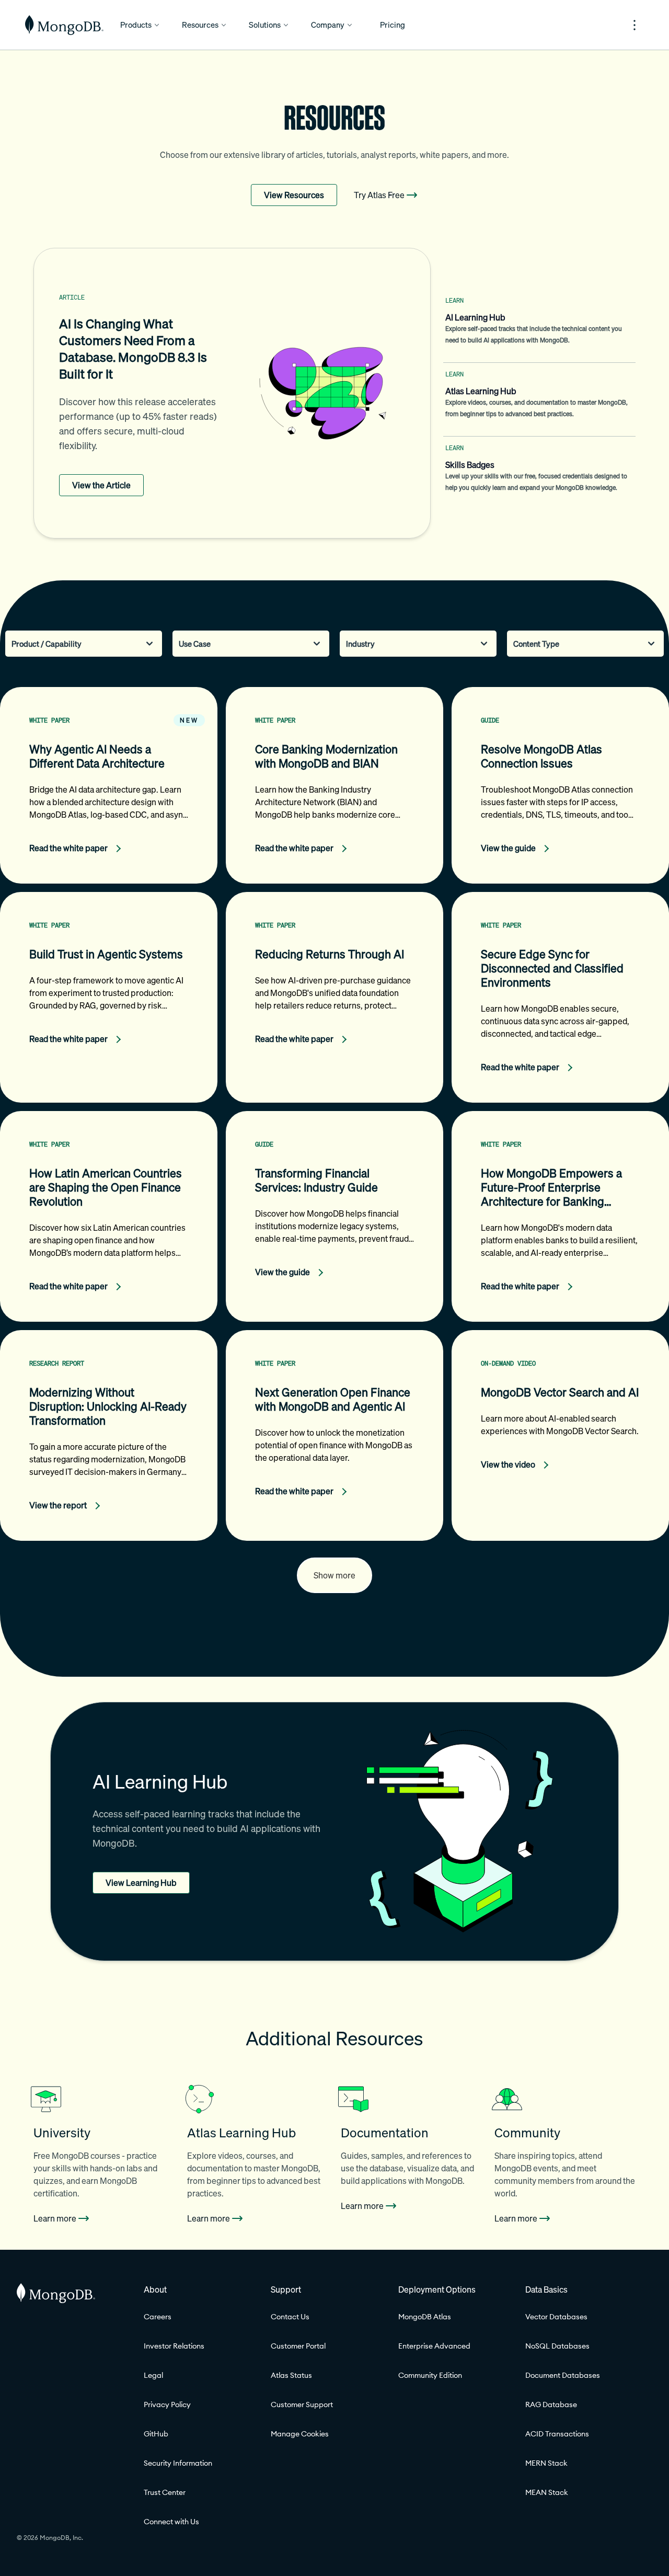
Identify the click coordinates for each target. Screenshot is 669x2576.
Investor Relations (174, 2346)
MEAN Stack (547, 2492)
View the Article (101, 485)
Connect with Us (171, 2522)
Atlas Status (291, 2375)
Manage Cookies (300, 2434)
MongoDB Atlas (425, 2317)
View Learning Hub (141, 1883)
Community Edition (430, 2375)
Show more (334, 1575)
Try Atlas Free (379, 195)
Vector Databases (556, 2317)
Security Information (178, 2463)
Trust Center (165, 2492)
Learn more (55, 2218)
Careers (158, 2317)
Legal (153, 2375)
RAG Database (551, 2405)
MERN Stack (546, 2463)
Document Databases (563, 2375)
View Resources (294, 195)
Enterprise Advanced (434, 2346)
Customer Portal (298, 2346)
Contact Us (290, 2317)
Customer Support (302, 2405)
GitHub (156, 2434)
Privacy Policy (167, 2405)
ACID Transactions (557, 2434)
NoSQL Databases (557, 2346)
